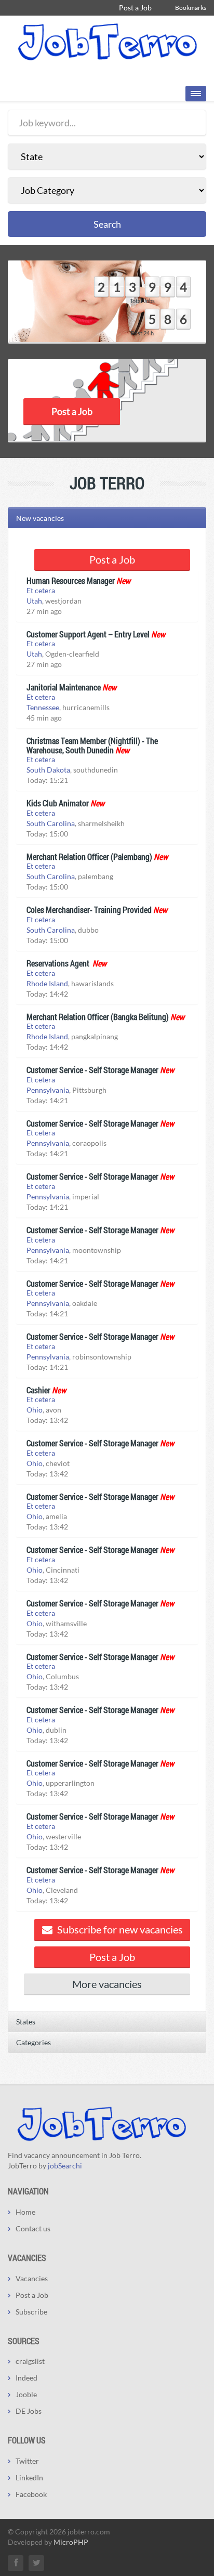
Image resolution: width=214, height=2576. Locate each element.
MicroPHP (71, 2542)
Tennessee (43, 707)
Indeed (26, 2378)
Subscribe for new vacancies (119, 1929)
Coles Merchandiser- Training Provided (89, 910)
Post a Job (135, 8)
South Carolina (51, 823)
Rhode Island (47, 983)
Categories (34, 2042)
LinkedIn (29, 2477)
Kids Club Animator (58, 803)
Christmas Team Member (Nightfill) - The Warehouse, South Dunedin (92, 745)
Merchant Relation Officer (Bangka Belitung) (98, 1017)
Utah (34, 601)
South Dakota (48, 770)
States (26, 2022)
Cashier (38, 1390)
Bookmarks (191, 8)
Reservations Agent (59, 963)
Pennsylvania (48, 1090)
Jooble (26, 2394)
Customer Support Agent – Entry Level (88, 634)
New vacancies (40, 518)
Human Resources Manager (71, 580)
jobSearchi (65, 2166)
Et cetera (41, 590)
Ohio (35, 1410)
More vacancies (107, 1984)
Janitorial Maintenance (64, 687)
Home (25, 2212)
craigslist (30, 2361)
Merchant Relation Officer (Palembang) (89, 857)
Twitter (27, 2461)
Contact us (33, 2228)
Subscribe (31, 2312)
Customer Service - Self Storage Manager (92, 1070)
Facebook (31, 2494)
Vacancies (32, 2278)
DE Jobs (29, 2411)
